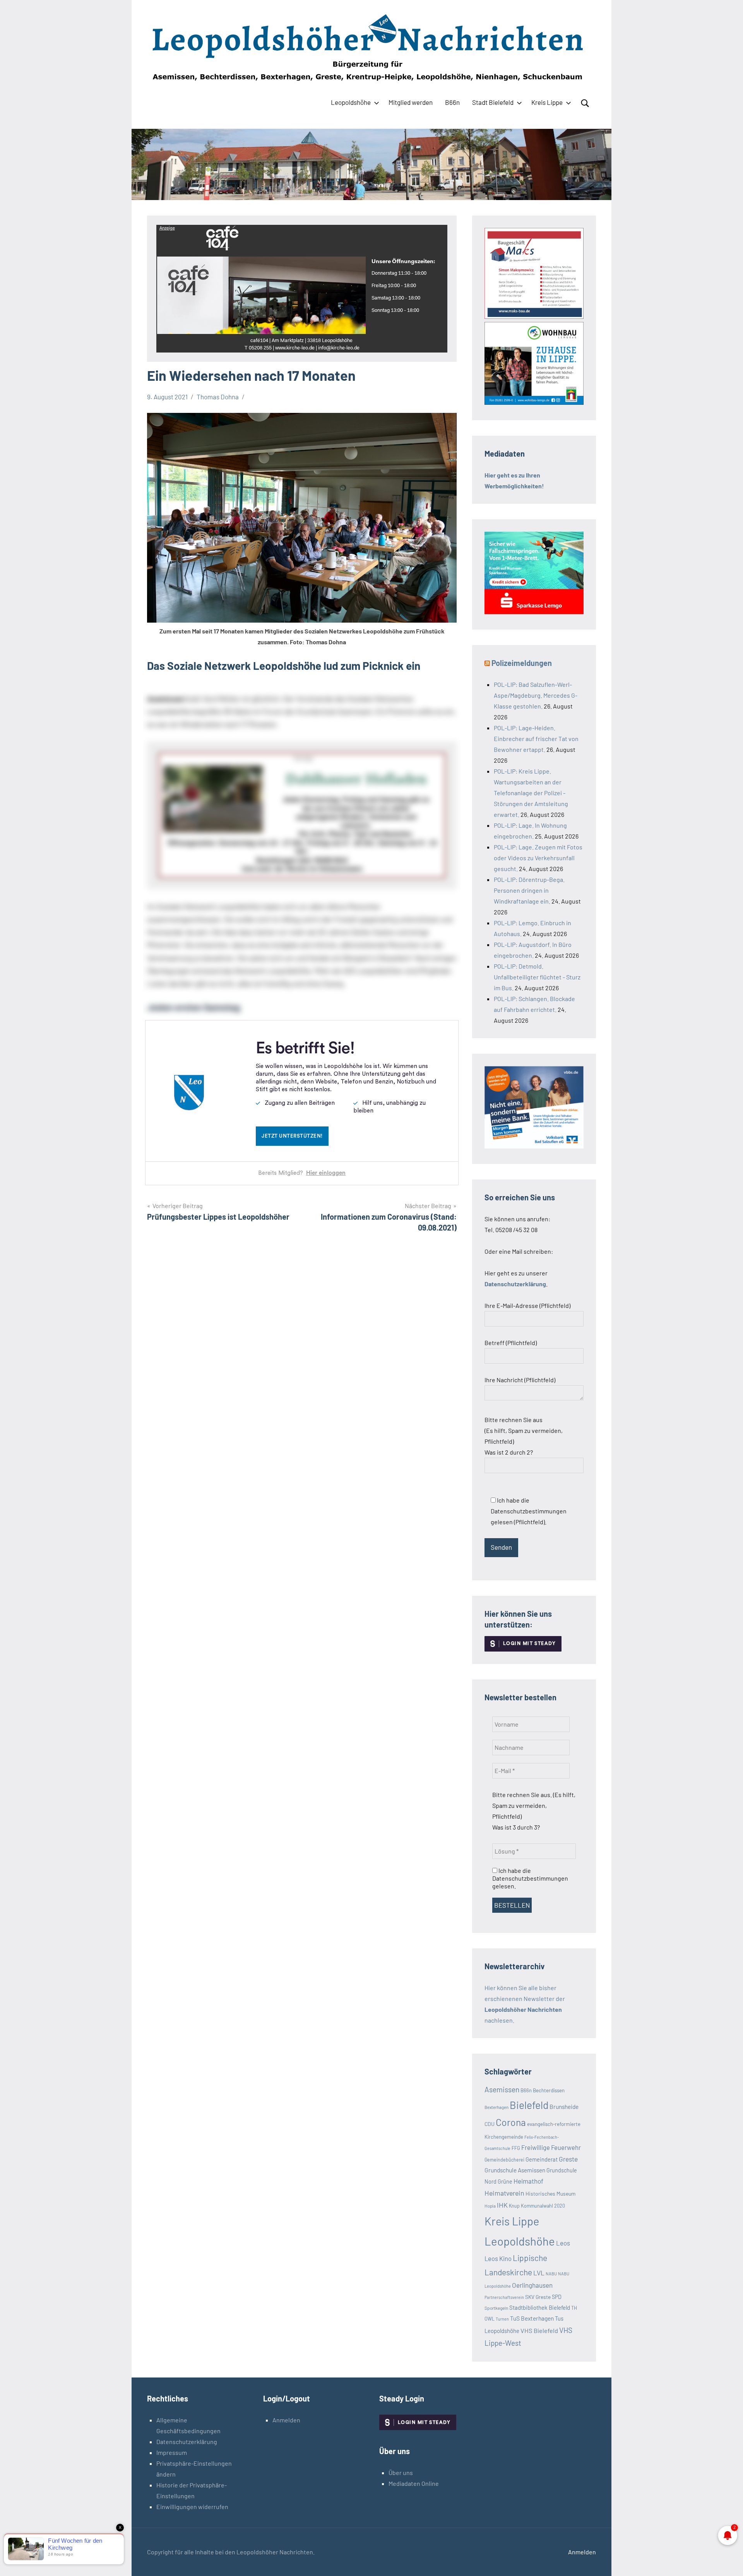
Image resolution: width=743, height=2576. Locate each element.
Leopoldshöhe (351, 102)
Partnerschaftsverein (504, 2297)
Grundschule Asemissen (515, 2170)
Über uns (401, 2472)
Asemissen (502, 2089)
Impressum (172, 2452)
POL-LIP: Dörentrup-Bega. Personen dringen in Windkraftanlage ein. (529, 890)
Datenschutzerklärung (187, 2442)
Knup (514, 2206)
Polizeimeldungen (522, 663)
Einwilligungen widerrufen (192, 2507)
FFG (516, 2148)
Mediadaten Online (414, 2483)
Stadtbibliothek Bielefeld (540, 2307)
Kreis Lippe (547, 102)
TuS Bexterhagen (532, 2318)
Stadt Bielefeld (493, 102)
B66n (452, 102)
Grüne (505, 2181)
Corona (511, 2122)
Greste (568, 2159)
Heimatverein (504, 2193)
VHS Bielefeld (539, 2330)
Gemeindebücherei (504, 2160)
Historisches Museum (550, 2193)
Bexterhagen (496, 2107)
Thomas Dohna (218, 397)
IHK (502, 2205)
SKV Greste (538, 2297)
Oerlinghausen (532, 2285)
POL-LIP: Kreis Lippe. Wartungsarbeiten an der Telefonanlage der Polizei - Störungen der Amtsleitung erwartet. (531, 793)
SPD (557, 2297)
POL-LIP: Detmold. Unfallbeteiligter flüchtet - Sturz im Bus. (537, 977)
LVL (539, 2273)
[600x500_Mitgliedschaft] (534, 1146)
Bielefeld (529, 2105)
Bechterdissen (549, 2090)
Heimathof (528, 2181)
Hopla (490, 2206)
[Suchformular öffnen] (585, 103)
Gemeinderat (542, 2159)
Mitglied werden (411, 102)
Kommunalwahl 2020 (543, 2206)
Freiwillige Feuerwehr (551, 2147)
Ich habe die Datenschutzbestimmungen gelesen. (530, 1878)
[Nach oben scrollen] (727, 2560)
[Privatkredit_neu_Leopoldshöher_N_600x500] (534, 612)
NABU (551, 2274)
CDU (490, 2124)
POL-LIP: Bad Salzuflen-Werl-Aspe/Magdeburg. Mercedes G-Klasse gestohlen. (536, 695)
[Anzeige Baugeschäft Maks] (534, 316)
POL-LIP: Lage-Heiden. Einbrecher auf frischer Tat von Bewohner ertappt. (536, 739)
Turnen (502, 2319)
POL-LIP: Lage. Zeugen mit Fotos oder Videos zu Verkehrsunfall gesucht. (538, 858)
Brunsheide (564, 2107)
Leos (563, 2243)
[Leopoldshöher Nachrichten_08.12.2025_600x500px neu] (534, 402)
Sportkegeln (496, 2308)
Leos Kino (498, 2258)
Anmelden (286, 2420)
